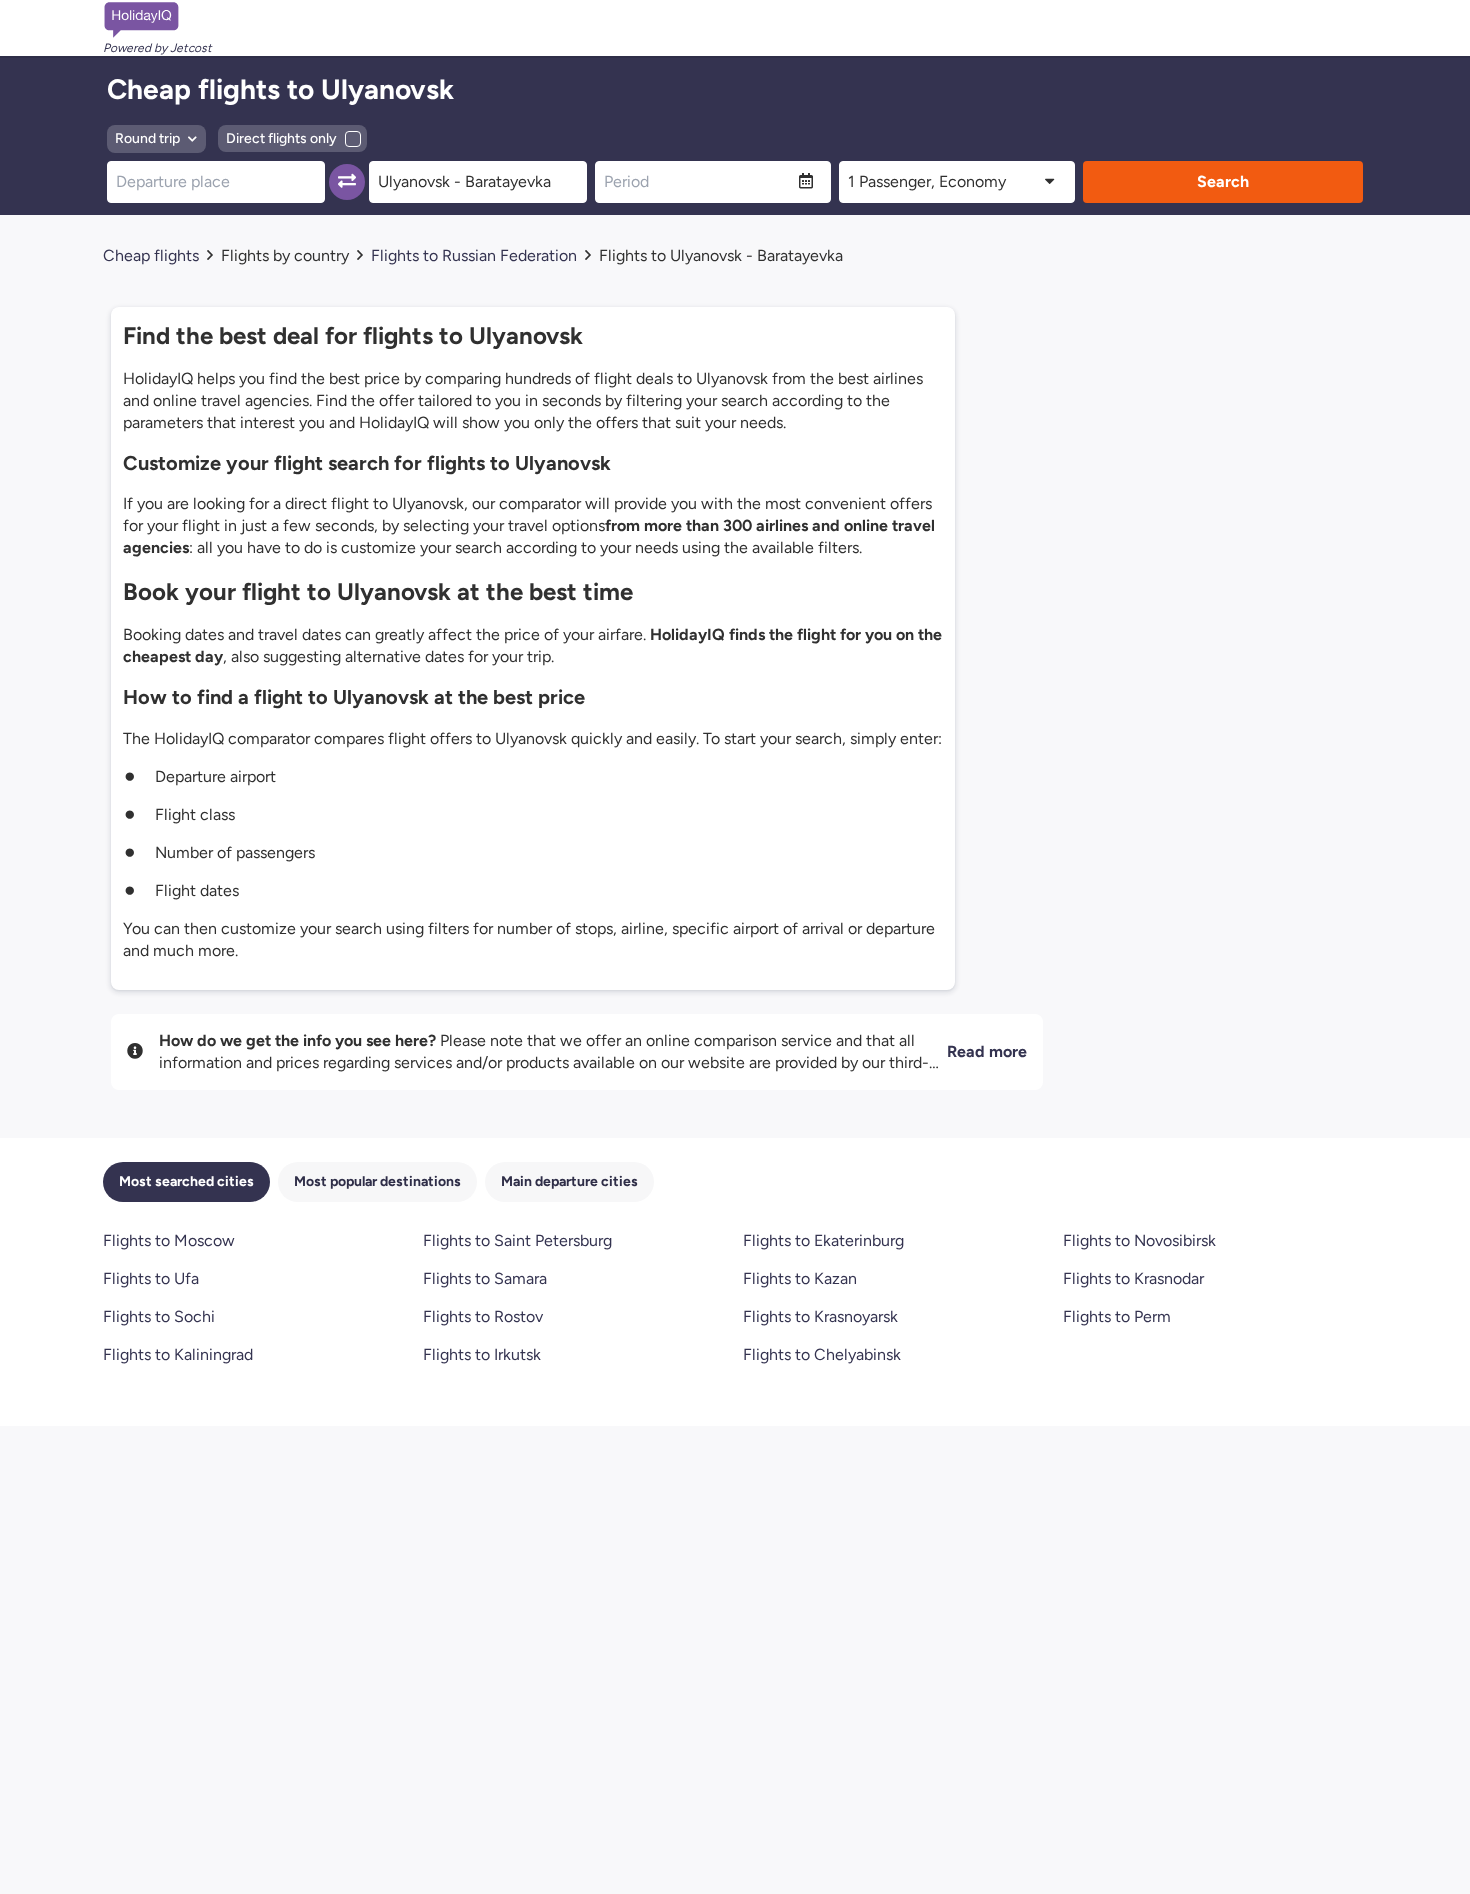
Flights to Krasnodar (1133, 1278)
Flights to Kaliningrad (178, 1354)
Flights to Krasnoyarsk (820, 1316)
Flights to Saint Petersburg (517, 1240)
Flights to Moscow (169, 1240)
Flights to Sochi (159, 1316)
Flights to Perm (1117, 1316)
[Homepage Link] (157, 20)
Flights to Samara (485, 1278)
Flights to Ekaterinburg (823, 1240)
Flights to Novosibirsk (1139, 1240)
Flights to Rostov (483, 1316)
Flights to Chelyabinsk (822, 1354)
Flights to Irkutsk (482, 1354)
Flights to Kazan (800, 1278)
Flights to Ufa (151, 1278)
